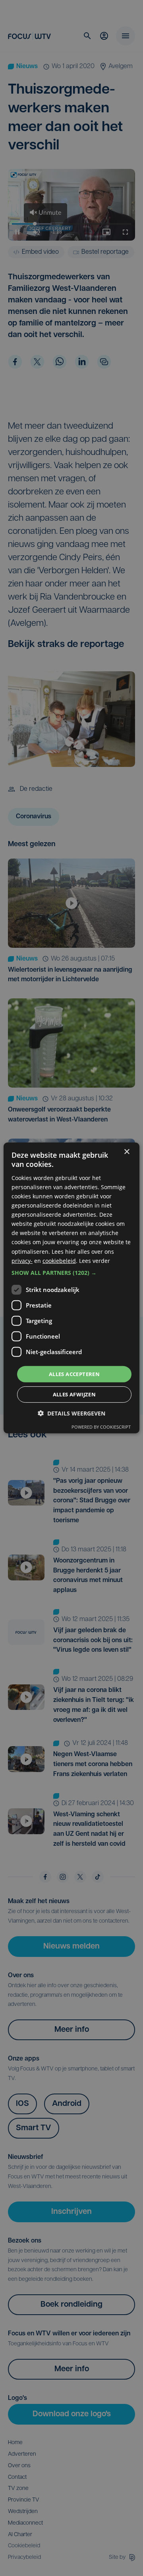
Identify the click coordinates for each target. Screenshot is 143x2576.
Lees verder (95, 1260)
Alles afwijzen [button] (74, 1394)
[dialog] (71, 1288)
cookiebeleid (59, 1260)
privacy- (22, 1260)
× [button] (127, 1152)
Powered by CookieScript (101, 1427)
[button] (71, 1273)
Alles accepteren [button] (74, 1374)
